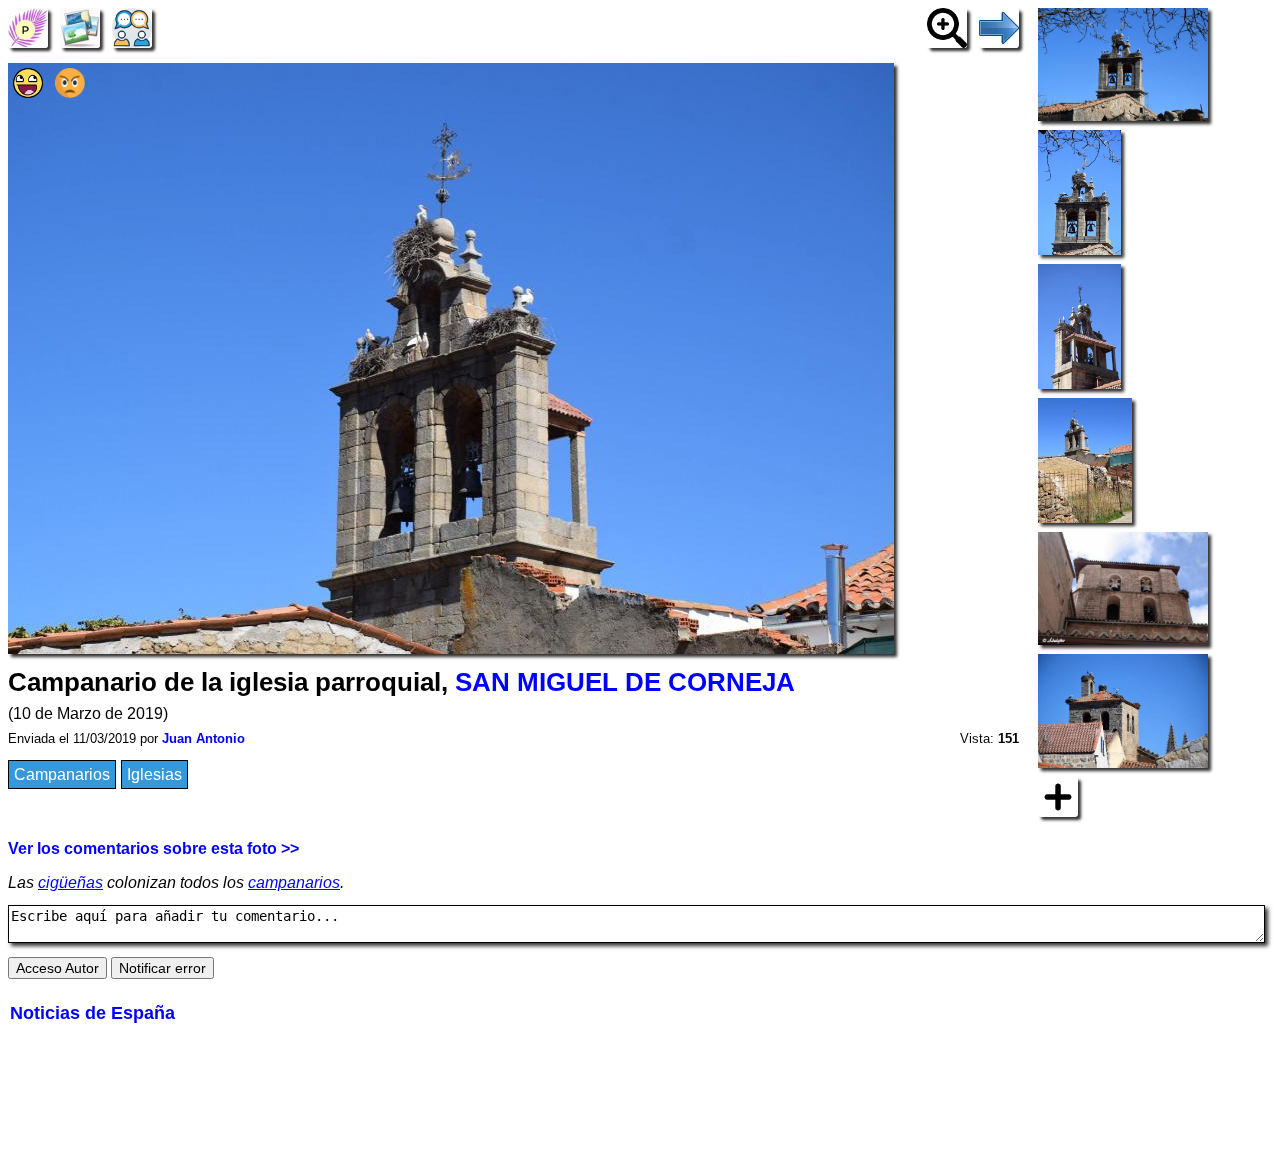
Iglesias (154, 774)
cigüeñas (70, 882)
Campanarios (62, 774)
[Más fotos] (1058, 795)
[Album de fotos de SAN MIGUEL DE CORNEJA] (80, 26)
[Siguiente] (999, 26)
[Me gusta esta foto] (28, 92)
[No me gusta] (70, 92)
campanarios (294, 882)
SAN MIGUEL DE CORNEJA (625, 682)
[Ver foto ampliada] (947, 26)
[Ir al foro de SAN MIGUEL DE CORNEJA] (132, 26)
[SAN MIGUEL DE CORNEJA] (28, 26)
